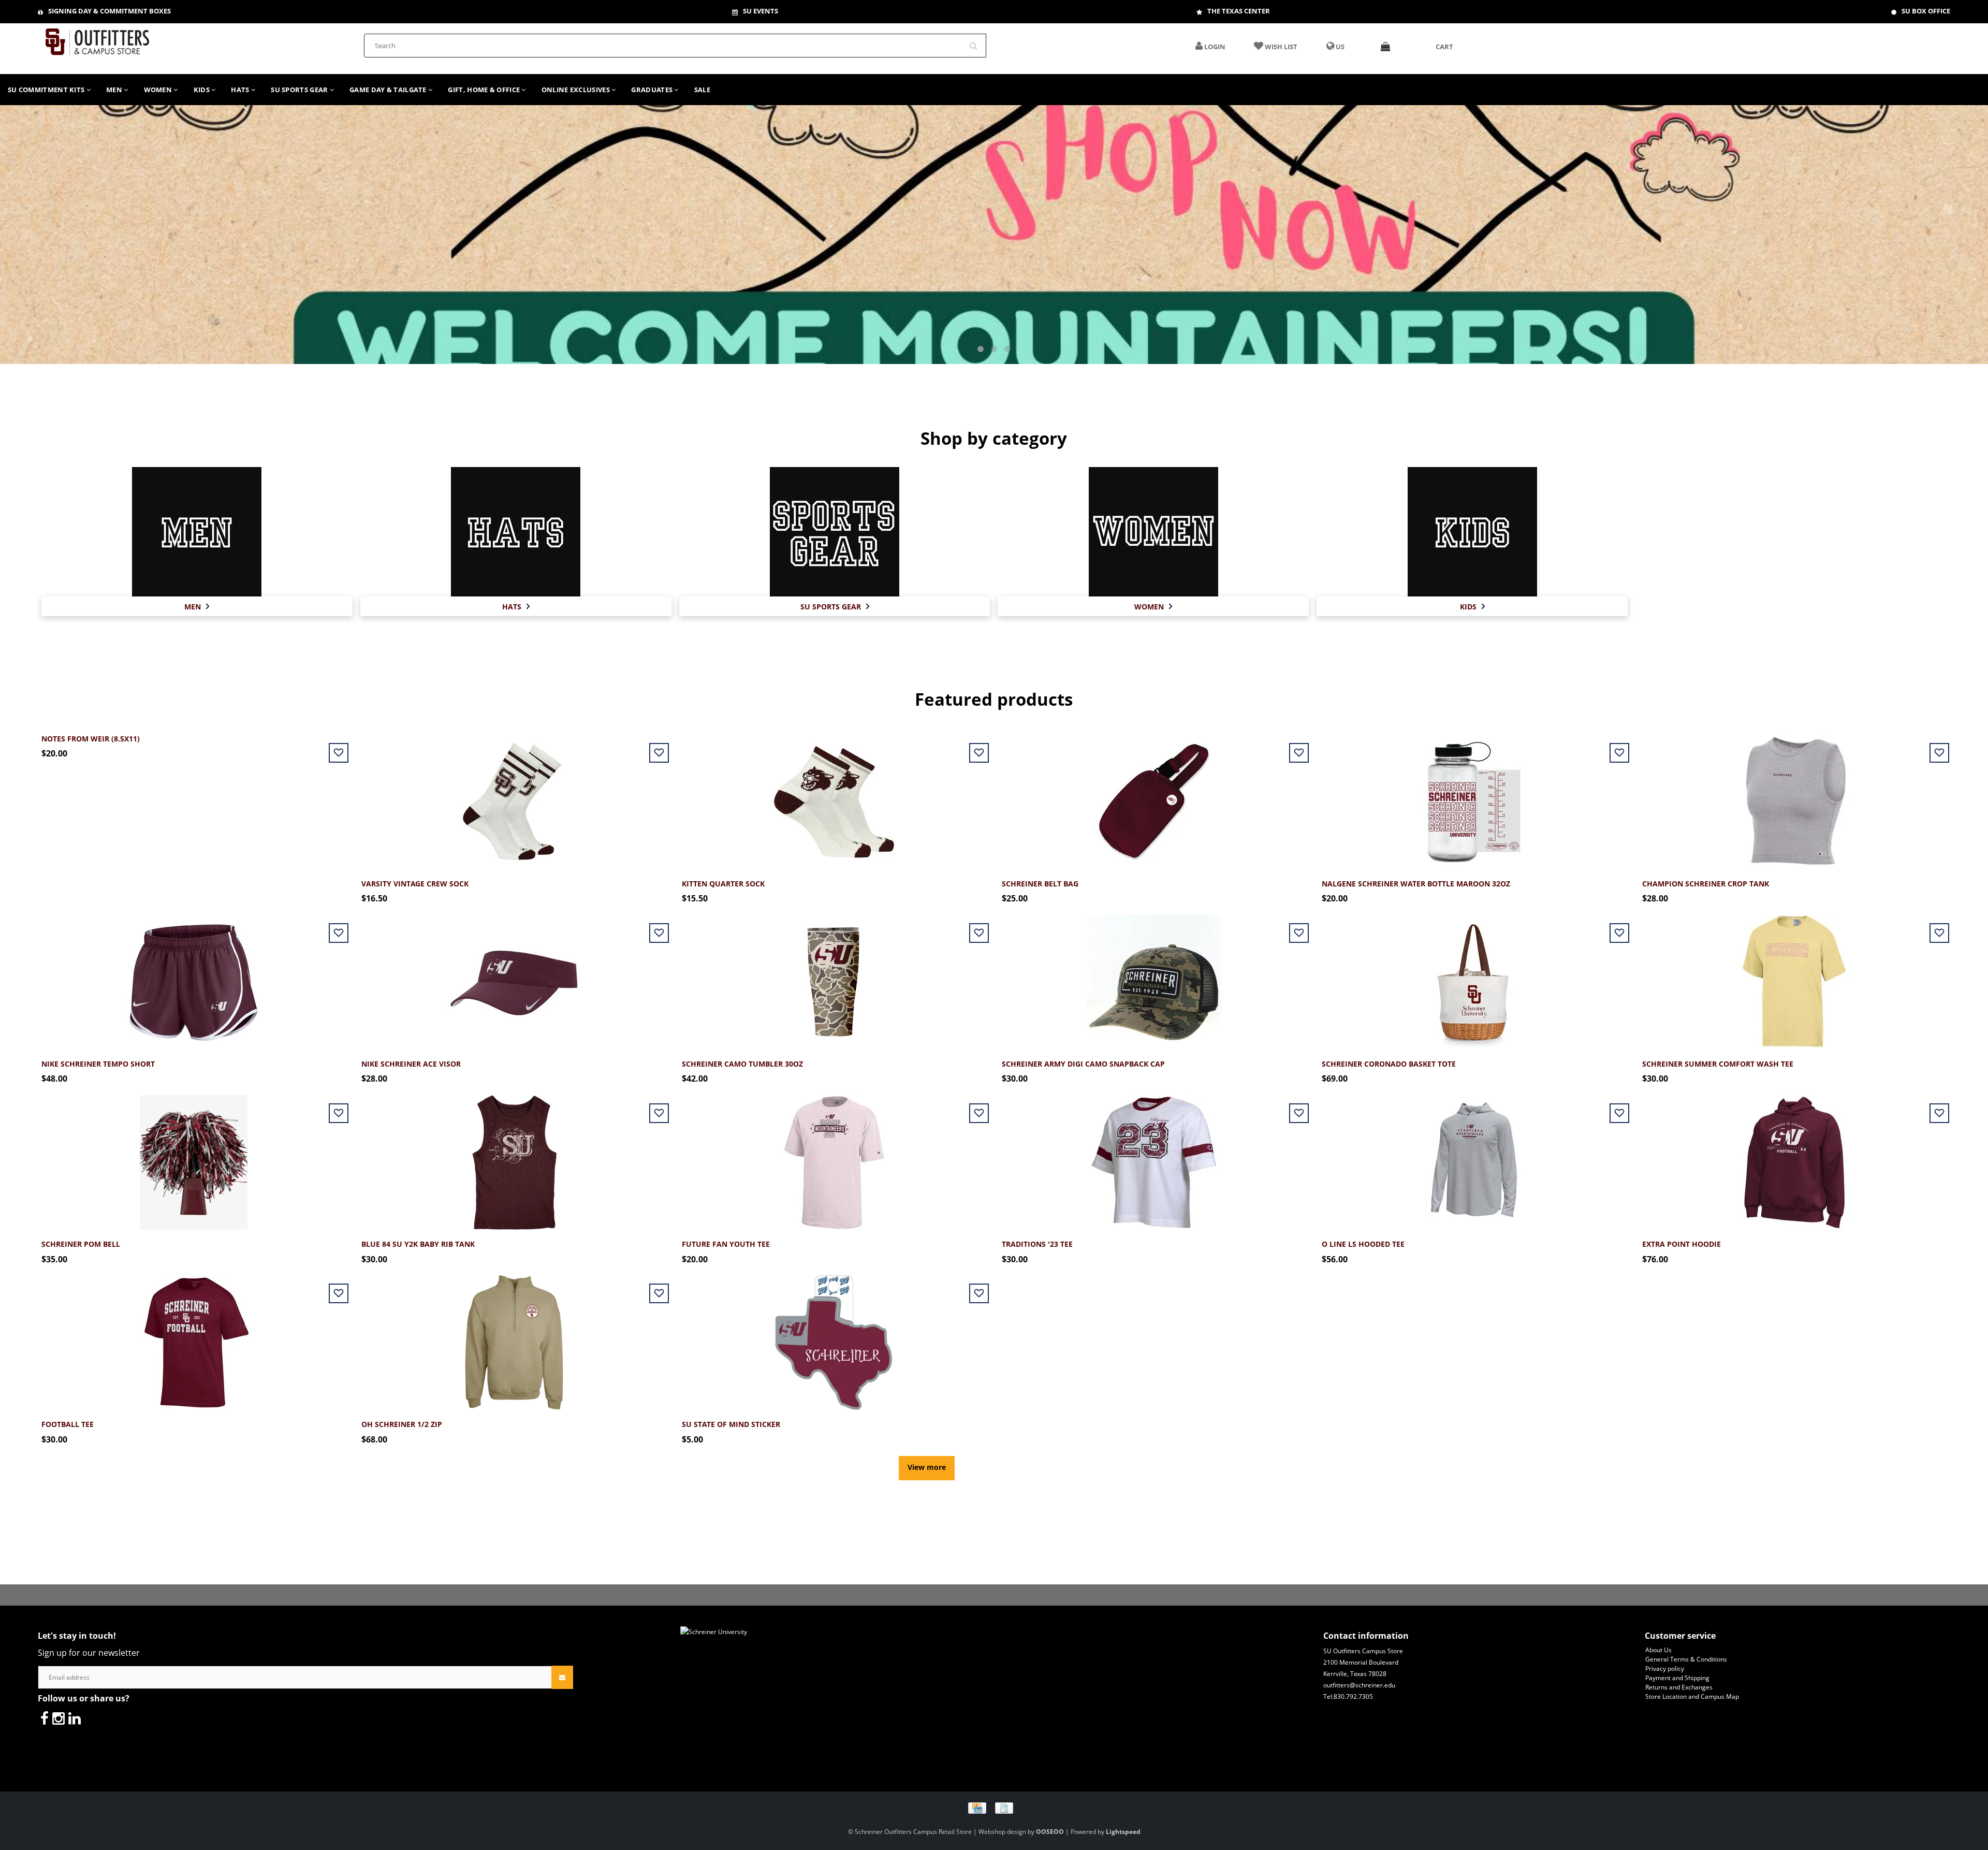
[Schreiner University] (97, 39)
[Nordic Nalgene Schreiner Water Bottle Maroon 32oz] (1474, 796)
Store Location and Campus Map (1692, 1696)
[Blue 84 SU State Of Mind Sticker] (834, 1337)
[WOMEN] (1153, 531)
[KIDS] (1472, 531)
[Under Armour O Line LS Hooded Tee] (1474, 1156)
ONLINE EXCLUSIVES (576, 90)
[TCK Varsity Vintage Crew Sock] (514, 796)
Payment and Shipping (1677, 1678)
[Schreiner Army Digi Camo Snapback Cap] (1154, 976)
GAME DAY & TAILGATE (389, 90)
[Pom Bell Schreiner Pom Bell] (194, 1156)
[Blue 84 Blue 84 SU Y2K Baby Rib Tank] (514, 1156)
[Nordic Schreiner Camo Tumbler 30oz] (834, 976)
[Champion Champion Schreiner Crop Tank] (1794, 796)
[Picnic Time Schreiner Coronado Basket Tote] (1474, 976)
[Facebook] (45, 1718)
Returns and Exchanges (1679, 1687)
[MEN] (197, 531)
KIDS (203, 90)
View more (927, 1467)
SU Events (761, 11)
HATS (241, 90)
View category (197, 520)
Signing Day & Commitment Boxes (109, 11)
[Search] (977, 42)
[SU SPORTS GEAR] (835, 531)
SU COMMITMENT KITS (47, 90)
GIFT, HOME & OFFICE (485, 90)
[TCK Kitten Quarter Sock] (834, 796)
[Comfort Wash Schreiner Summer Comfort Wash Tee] (1794, 976)
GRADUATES (653, 90)
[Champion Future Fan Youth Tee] (834, 1156)
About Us (1658, 1650)
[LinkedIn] (75, 1718)
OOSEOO (1050, 1832)
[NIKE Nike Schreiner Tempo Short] (194, 976)
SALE (702, 90)
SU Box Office (1926, 11)
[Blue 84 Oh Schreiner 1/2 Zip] (514, 1337)
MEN (115, 90)
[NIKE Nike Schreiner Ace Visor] (514, 976)
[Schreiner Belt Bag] (1154, 796)
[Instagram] (59, 1718)
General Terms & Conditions (1686, 1659)
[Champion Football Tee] (194, 1337)
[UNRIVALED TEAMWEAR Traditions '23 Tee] (1154, 1156)
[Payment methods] (994, 1807)
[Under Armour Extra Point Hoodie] (1794, 1156)
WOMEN (159, 90)
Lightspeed (1123, 1832)
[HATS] (516, 531)
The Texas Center (1239, 11)
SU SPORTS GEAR (300, 90)
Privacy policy (1665, 1669)
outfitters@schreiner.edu (1359, 1685)
